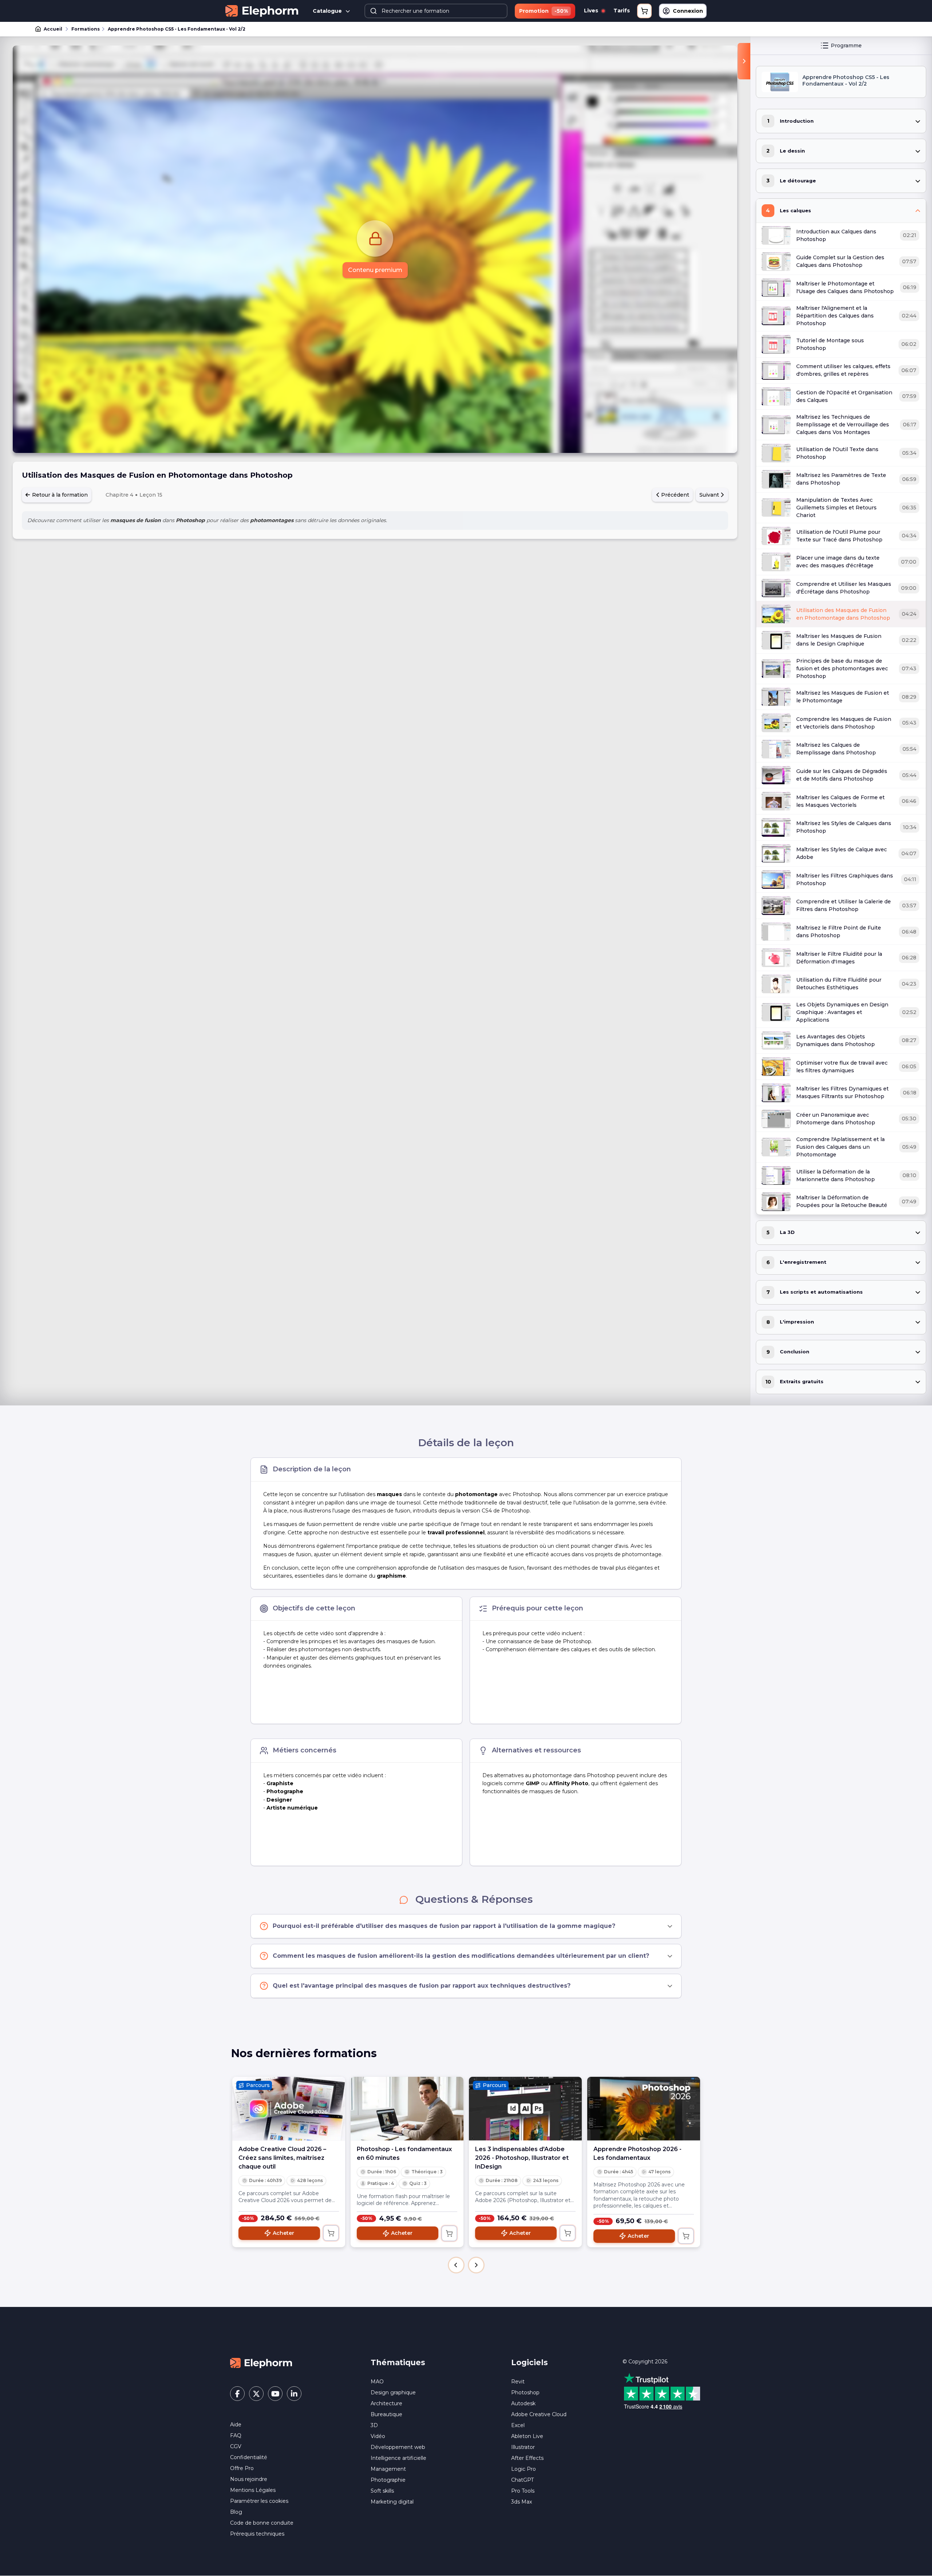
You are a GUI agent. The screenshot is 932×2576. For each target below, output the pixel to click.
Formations (86, 29)
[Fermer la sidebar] (744, 61)
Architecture (386, 2403)
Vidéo (378, 2436)
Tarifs (622, 11)
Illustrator (523, 2447)
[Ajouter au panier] (331, 2233)
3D (374, 2425)
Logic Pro (524, 2469)
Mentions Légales (253, 2490)
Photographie (388, 2480)
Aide (236, 2425)
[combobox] (436, 11)
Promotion (544, 11)
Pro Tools (523, 2491)
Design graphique (393, 2392)
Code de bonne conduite (262, 2523)
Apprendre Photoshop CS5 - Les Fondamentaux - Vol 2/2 (177, 29)
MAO (377, 2382)
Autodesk (523, 2403)
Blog (236, 2512)
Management (388, 2469)
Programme (846, 46)
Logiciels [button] (530, 2362)
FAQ (236, 2435)
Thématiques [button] (398, 2362)
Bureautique (386, 2414)
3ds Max (522, 2502)
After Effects (527, 2458)
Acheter (283, 2233)
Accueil (53, 29)
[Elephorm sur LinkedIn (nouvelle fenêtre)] (294, 2394)
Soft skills (382, 2491)
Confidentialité (249, 2457)
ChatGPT (522, 2480)
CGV (236, 2446)
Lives (592, 11)
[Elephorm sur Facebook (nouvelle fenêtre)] (237, 2394)
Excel (518, 2425)
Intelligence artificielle (398, 2458)
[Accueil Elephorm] (261, 2363)
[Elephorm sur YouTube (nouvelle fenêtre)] (275, 2394)
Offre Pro (242, 2468)
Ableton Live (527, 2436)
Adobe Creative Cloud (539, 2414)
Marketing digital (392, 2502)
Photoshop (525, 2392)
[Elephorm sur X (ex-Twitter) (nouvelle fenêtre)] (256, 2394)
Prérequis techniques (257, 2534)
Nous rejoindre (249, 2479)
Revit (518, 2382)
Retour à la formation (59, 495)
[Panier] (644, 11)
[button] (456, 2265)
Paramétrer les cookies (259, 2501)
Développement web (398, 2447)
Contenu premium (375, 270)
